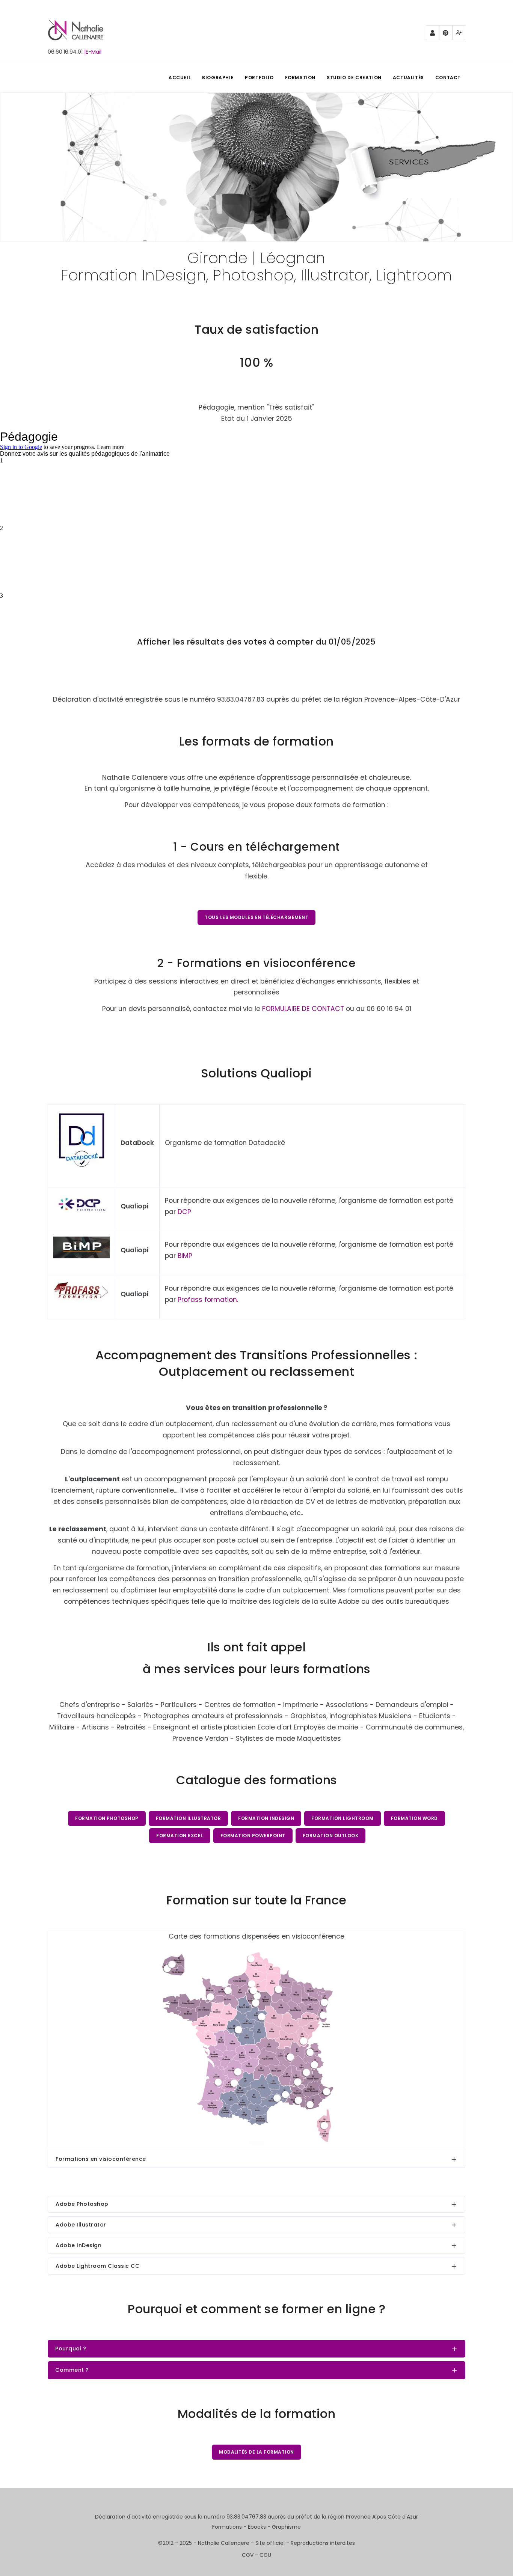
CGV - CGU (256, 2555)
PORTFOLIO (259, 78)
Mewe (459, 33)
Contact (448, 78)
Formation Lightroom (343, 1818)
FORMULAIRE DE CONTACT (303, 1009)
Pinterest (446, 33)
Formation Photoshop (107, 1818)
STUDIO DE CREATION (354, 78)
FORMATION (300, 78)
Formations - (230, 2527)
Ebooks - (260, 2527)
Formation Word (414, 1818)
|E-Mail (93, 52)
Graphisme (286, 2527)
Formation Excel (180, 1836)
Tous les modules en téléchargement (256, 917)
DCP (184, 1212)
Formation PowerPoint (253, 1836)
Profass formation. (208, 1300)
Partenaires (432, 33)
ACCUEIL (180, 78)
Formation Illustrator (189, 1818)
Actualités (408, 78)
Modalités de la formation (256, 2452)
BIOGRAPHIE (218, 78)
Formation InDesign (266, 1818)
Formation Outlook (331, 1836)
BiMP (185, 1256)
